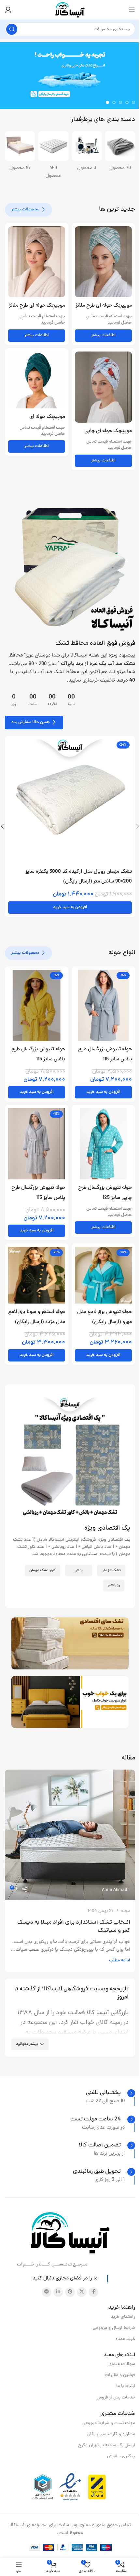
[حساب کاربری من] (8, 10)
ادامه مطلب (120, 1961)
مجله (126, 1911)
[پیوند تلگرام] (47, 2292)
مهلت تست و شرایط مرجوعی (109, 2423)
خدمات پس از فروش (116, 2398)
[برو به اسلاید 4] (114, 102)
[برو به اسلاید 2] (127, 102)
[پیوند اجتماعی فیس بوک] (93, 2292)
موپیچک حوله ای (47, 417)
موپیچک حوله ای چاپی (108, 431)
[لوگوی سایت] (70, 10)
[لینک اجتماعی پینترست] (70, 2292)
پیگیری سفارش (121, 2456)
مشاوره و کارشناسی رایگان (111, 2434)
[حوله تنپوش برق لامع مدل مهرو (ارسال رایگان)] (103, 1275)
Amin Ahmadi (115, 1890)
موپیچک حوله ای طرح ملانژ (104, 306)
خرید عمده (125, 2339)
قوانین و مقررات (120, 2375)
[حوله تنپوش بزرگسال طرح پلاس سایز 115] (103, 1005)
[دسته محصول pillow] (87, 153)
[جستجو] (12, 29)
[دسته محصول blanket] (20, 153)
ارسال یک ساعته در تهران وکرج (107, 2445)
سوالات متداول (121, 2364)
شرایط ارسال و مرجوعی (114, 2328)
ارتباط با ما (126, 2386)
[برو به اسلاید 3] (120, 102)
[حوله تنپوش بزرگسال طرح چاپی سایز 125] (103, 1144)
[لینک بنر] (70, 1643)
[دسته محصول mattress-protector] (120, 153)
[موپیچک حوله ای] (37, 380)
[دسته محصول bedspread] (54, 153)
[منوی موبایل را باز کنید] (132, 10)
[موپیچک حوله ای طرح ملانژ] (103, 262)
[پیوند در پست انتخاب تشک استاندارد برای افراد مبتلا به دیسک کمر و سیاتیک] (70, 1835)
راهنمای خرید (123, 2317)
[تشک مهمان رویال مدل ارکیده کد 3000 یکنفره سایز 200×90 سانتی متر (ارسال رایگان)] (70, 801)
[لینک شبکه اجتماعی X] (82, 2292)
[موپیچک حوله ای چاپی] (103, 387)
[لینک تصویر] (70, 568)
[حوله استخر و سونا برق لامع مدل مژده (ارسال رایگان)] (37, 1275)
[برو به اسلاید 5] (107, 102)
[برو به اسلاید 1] (133, 102)
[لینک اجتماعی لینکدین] (58, 2292)
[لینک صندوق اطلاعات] (111, 2093)
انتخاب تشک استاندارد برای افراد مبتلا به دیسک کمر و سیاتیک (74, 1927)
